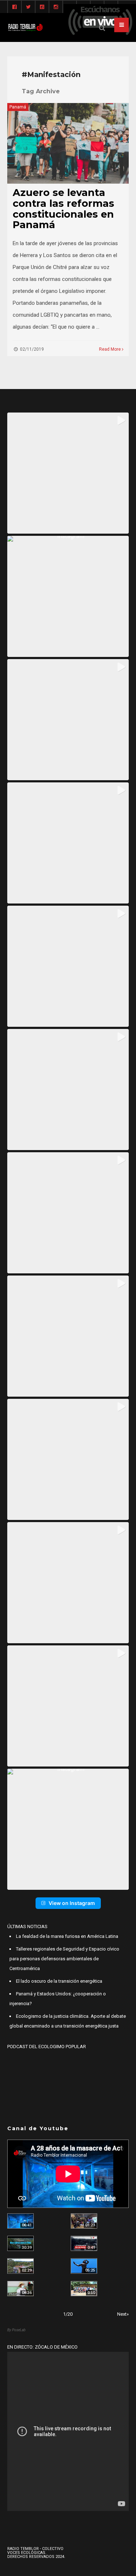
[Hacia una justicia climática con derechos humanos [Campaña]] (84, 2243)
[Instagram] (56, 7)
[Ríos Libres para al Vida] (20, 2243)
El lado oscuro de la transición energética (59, 1981)
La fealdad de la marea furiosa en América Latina (67, 1936)
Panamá (18, 107)
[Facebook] (15, 7)
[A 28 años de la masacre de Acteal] (20, 2221)
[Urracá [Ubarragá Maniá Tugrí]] (84, 2266)
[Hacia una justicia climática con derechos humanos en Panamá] (20, 2266)
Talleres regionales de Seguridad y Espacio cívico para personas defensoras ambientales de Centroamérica (64, 1959)
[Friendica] (42, 7)
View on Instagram (72, 1903)
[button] (68, 473)
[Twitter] (28, 7)
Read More (110, 349)
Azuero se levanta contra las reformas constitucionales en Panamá (63, 209)
